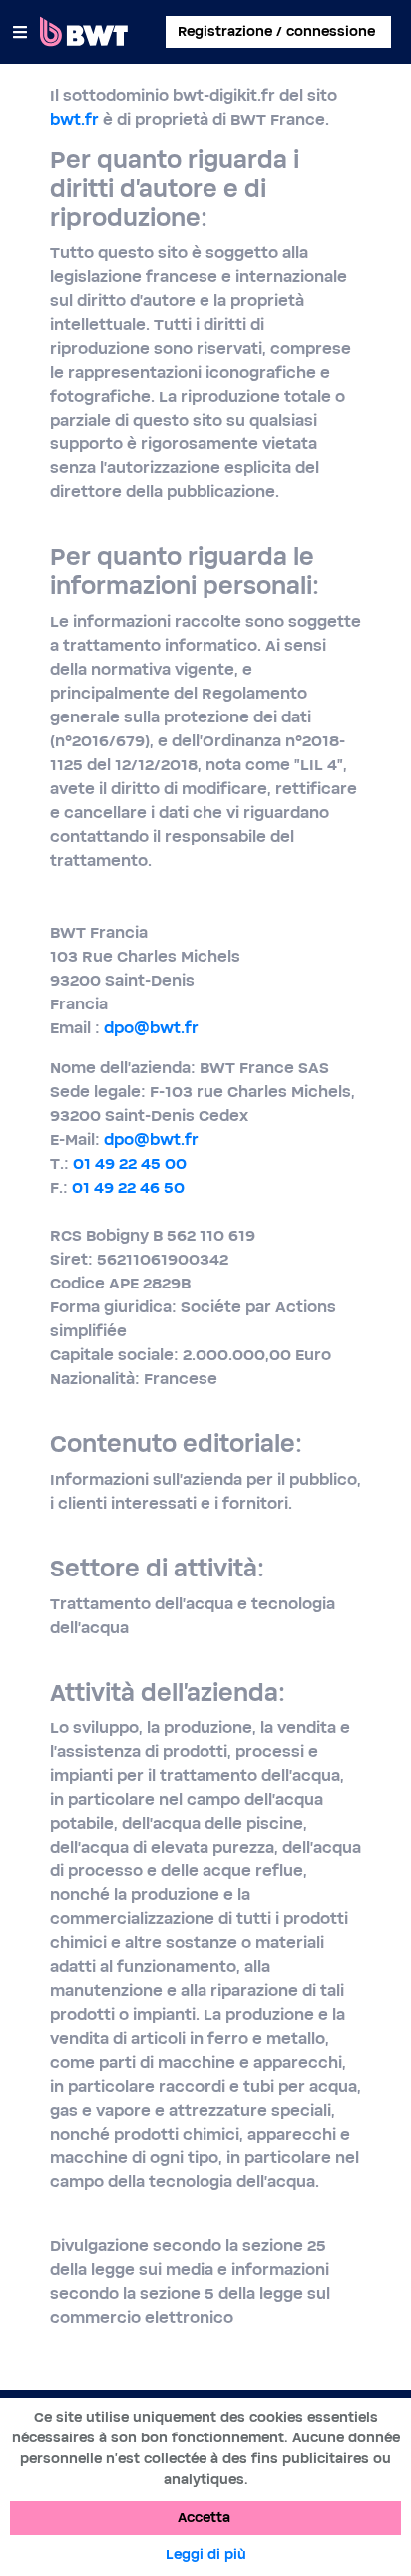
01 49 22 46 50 (128, 1188)
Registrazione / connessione (276, 32)
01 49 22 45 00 (130, 1164)
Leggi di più (206, 2555)
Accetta (204, 2518)
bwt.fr (74, 120)
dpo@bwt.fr (151, 1028)
